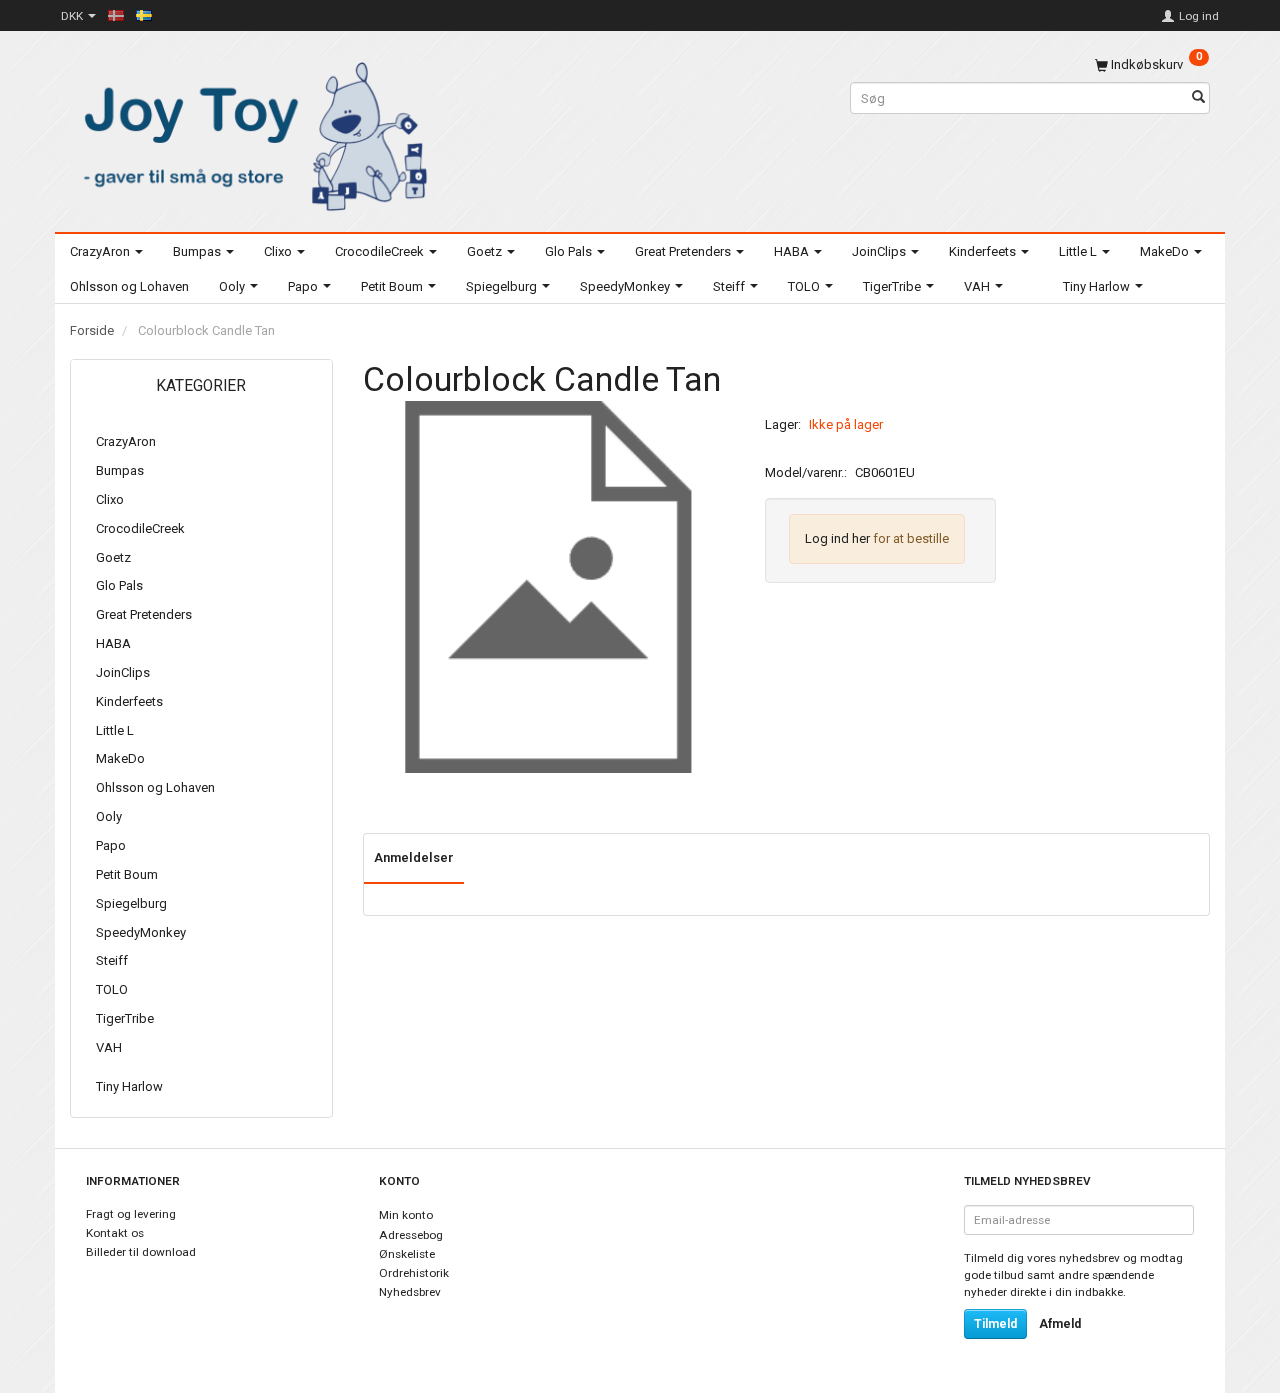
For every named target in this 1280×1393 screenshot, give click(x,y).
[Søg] (1198, 98)
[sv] (144, 15)
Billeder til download (141, 1252)
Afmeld (1060, 1324)
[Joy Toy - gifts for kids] (250, 132)
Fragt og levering (131, 1214)
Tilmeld (995, 1324)
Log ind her (837, 538)
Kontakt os (115, 1233)
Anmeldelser (414, 857)
